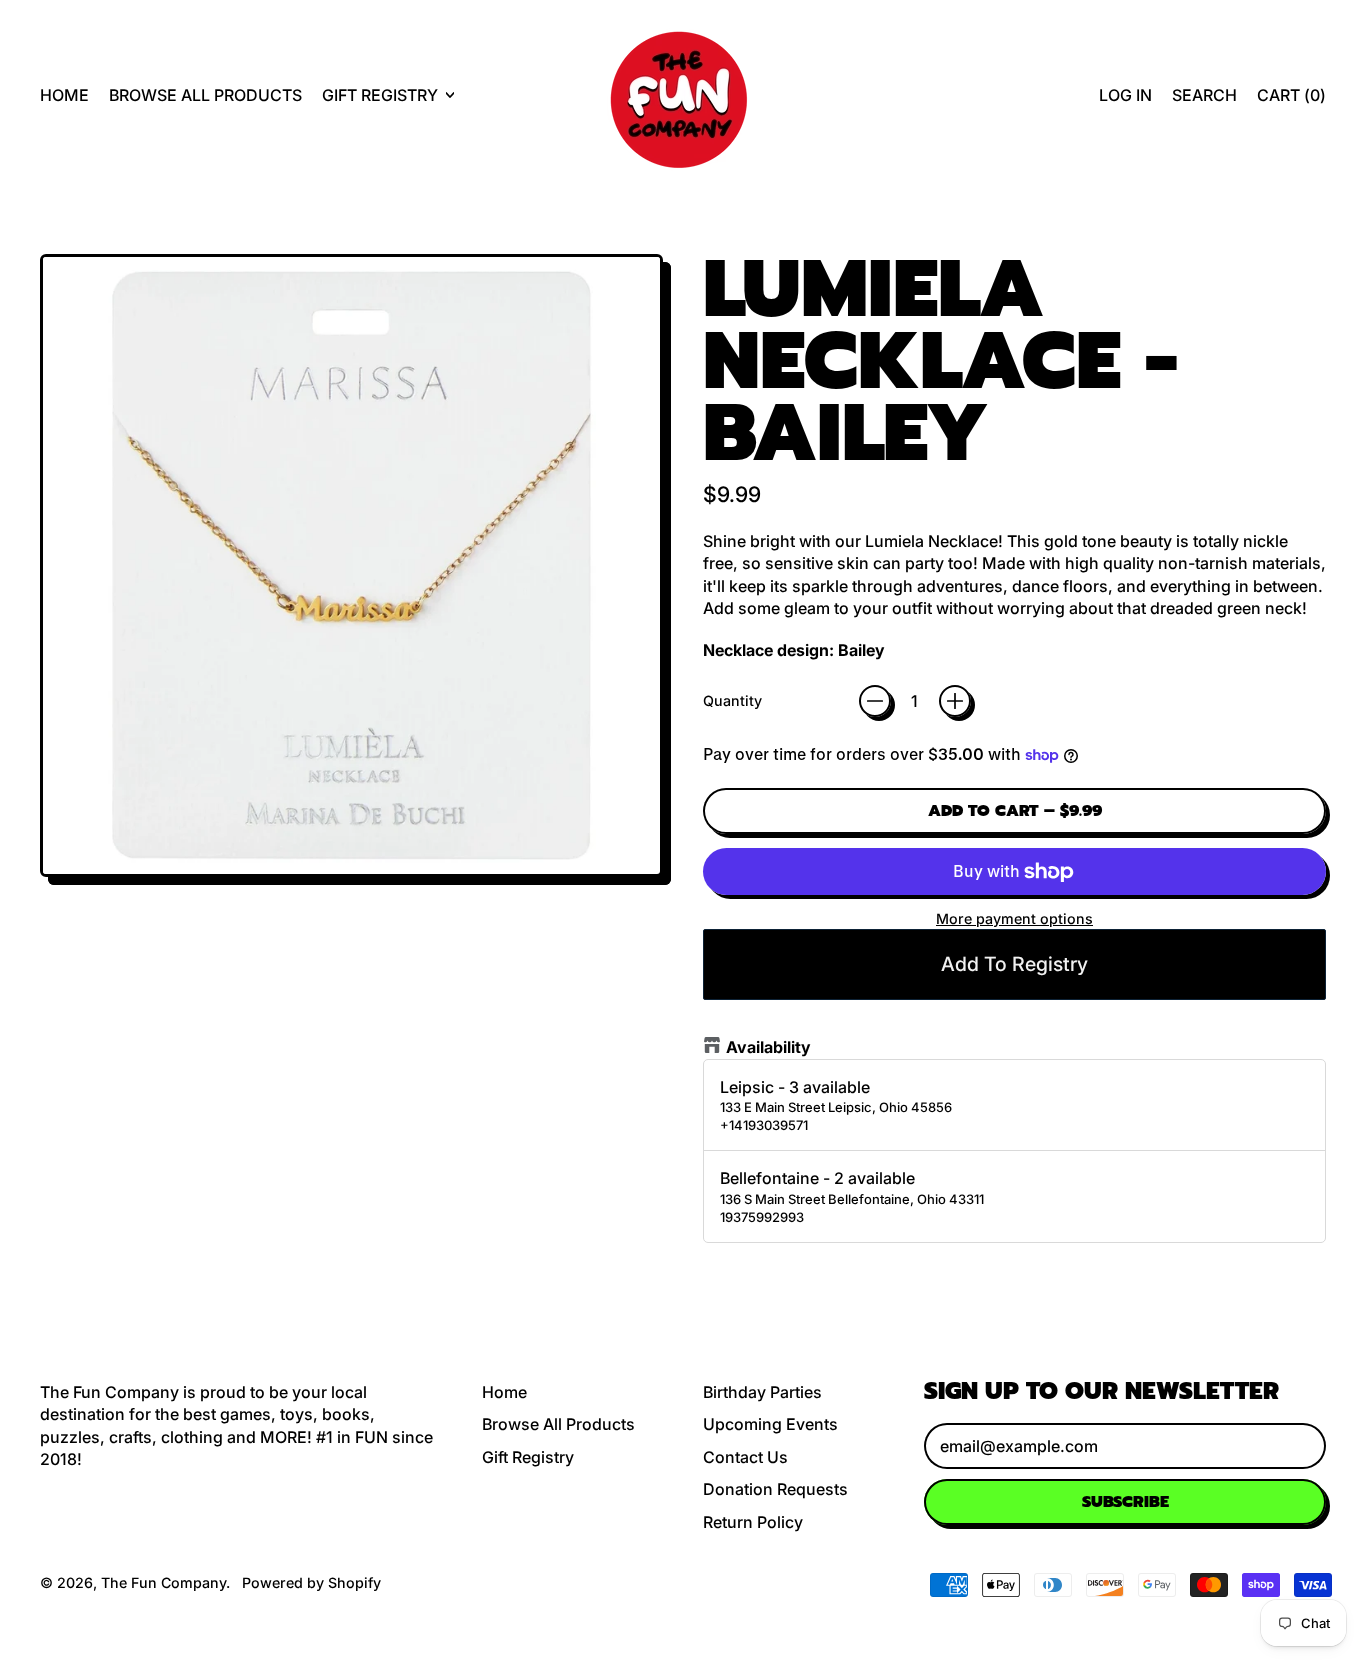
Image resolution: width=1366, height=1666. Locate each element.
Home (64, 95)
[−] (875, 701)
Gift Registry (528, 1457)
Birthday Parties (762, 1392)
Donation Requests (775, 1489)
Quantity (732, 700)
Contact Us (745, 1457)
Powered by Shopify (311, 1582)
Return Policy (753, 1522)
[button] (1204, 95)
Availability (768, 1047)
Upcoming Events (770, 1424)
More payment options (1014, 918)
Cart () (1291, 100)
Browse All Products (205, 95)
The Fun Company (163, 1582)
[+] (955, 701)
